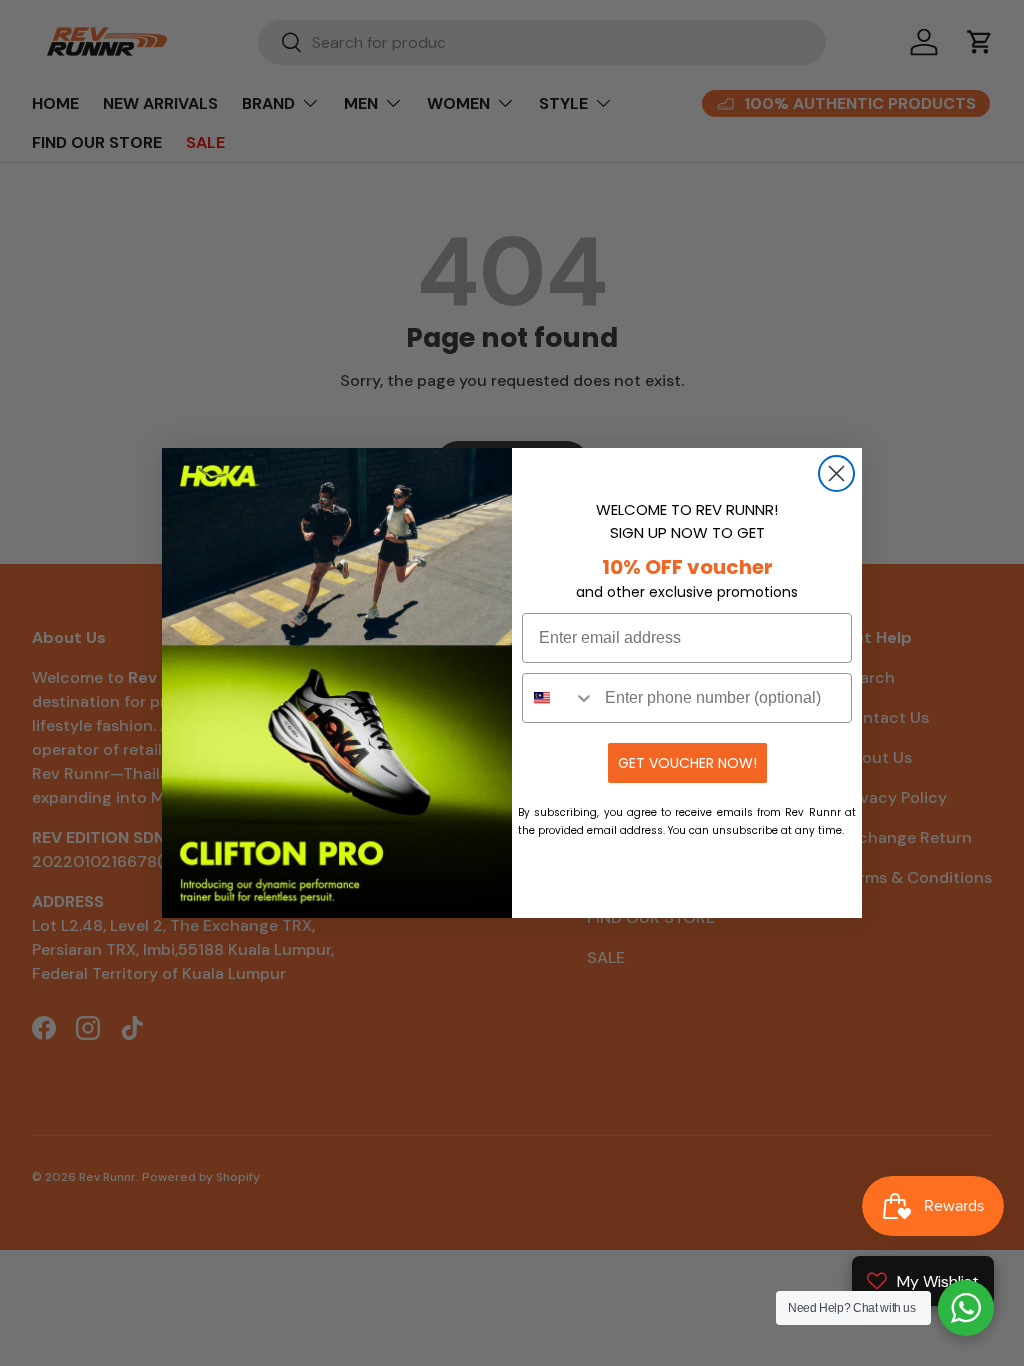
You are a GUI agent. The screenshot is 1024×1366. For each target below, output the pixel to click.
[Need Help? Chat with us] (966, 1308)
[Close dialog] (836, 473)
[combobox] (559, 698)
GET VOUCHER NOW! (687, 763)
